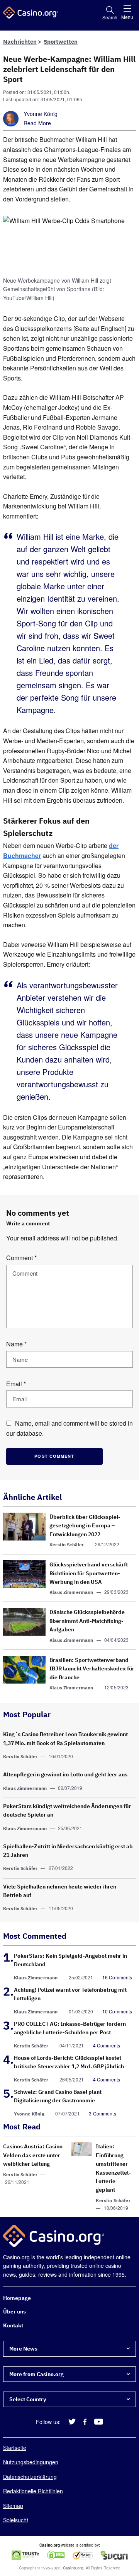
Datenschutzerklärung (30, 2477)
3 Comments (103, 2113)
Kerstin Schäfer (67, 1545)
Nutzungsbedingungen (31, 2462)
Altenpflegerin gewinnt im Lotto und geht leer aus (65, 1774)
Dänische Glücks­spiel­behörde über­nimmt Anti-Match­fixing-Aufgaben (87, 1621)
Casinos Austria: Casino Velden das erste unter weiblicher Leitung (33, 2155)
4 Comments (107, 2045)
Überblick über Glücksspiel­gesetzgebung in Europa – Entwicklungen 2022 (85, 1526)
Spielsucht (16, 2520)
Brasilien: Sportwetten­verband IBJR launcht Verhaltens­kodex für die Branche (92, 1669)
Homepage (17, 2298)
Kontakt (13, 2325)
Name (16, 1344)
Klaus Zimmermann (71, 1592)
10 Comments (117, 2011)
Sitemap (13, 2506)
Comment (21, 1258)
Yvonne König (41, 114)
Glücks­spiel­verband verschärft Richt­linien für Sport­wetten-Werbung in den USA (89, 1573)
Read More (37, 123)
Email (16, 1384)
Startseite (15, 2448)
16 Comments (117, 1977)
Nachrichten (20, 42)
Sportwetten (61, 42)
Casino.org (73, 2568)
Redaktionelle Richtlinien (33, 2491)
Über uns (14, 2312)
